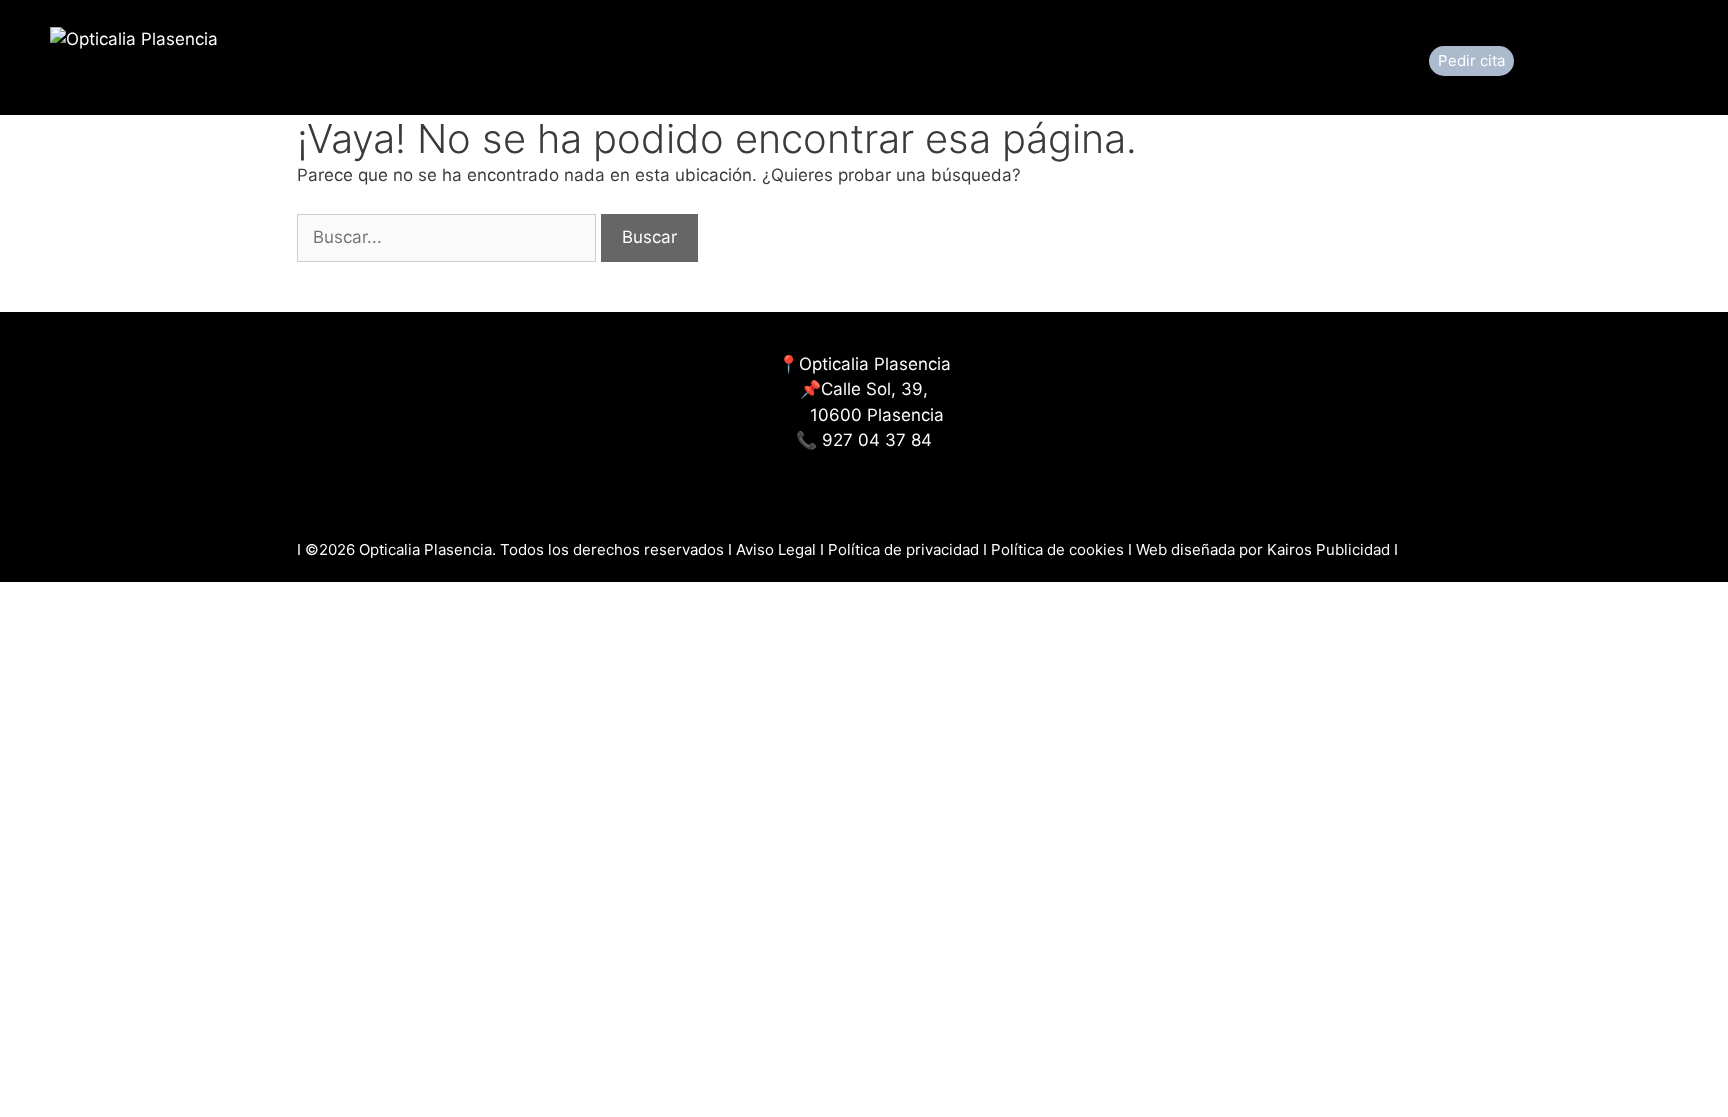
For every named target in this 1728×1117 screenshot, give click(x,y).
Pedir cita (1471, 60)
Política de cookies (1059, 549)
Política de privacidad (903, 549)
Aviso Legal (778, 549)
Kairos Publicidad (1328, 549)
